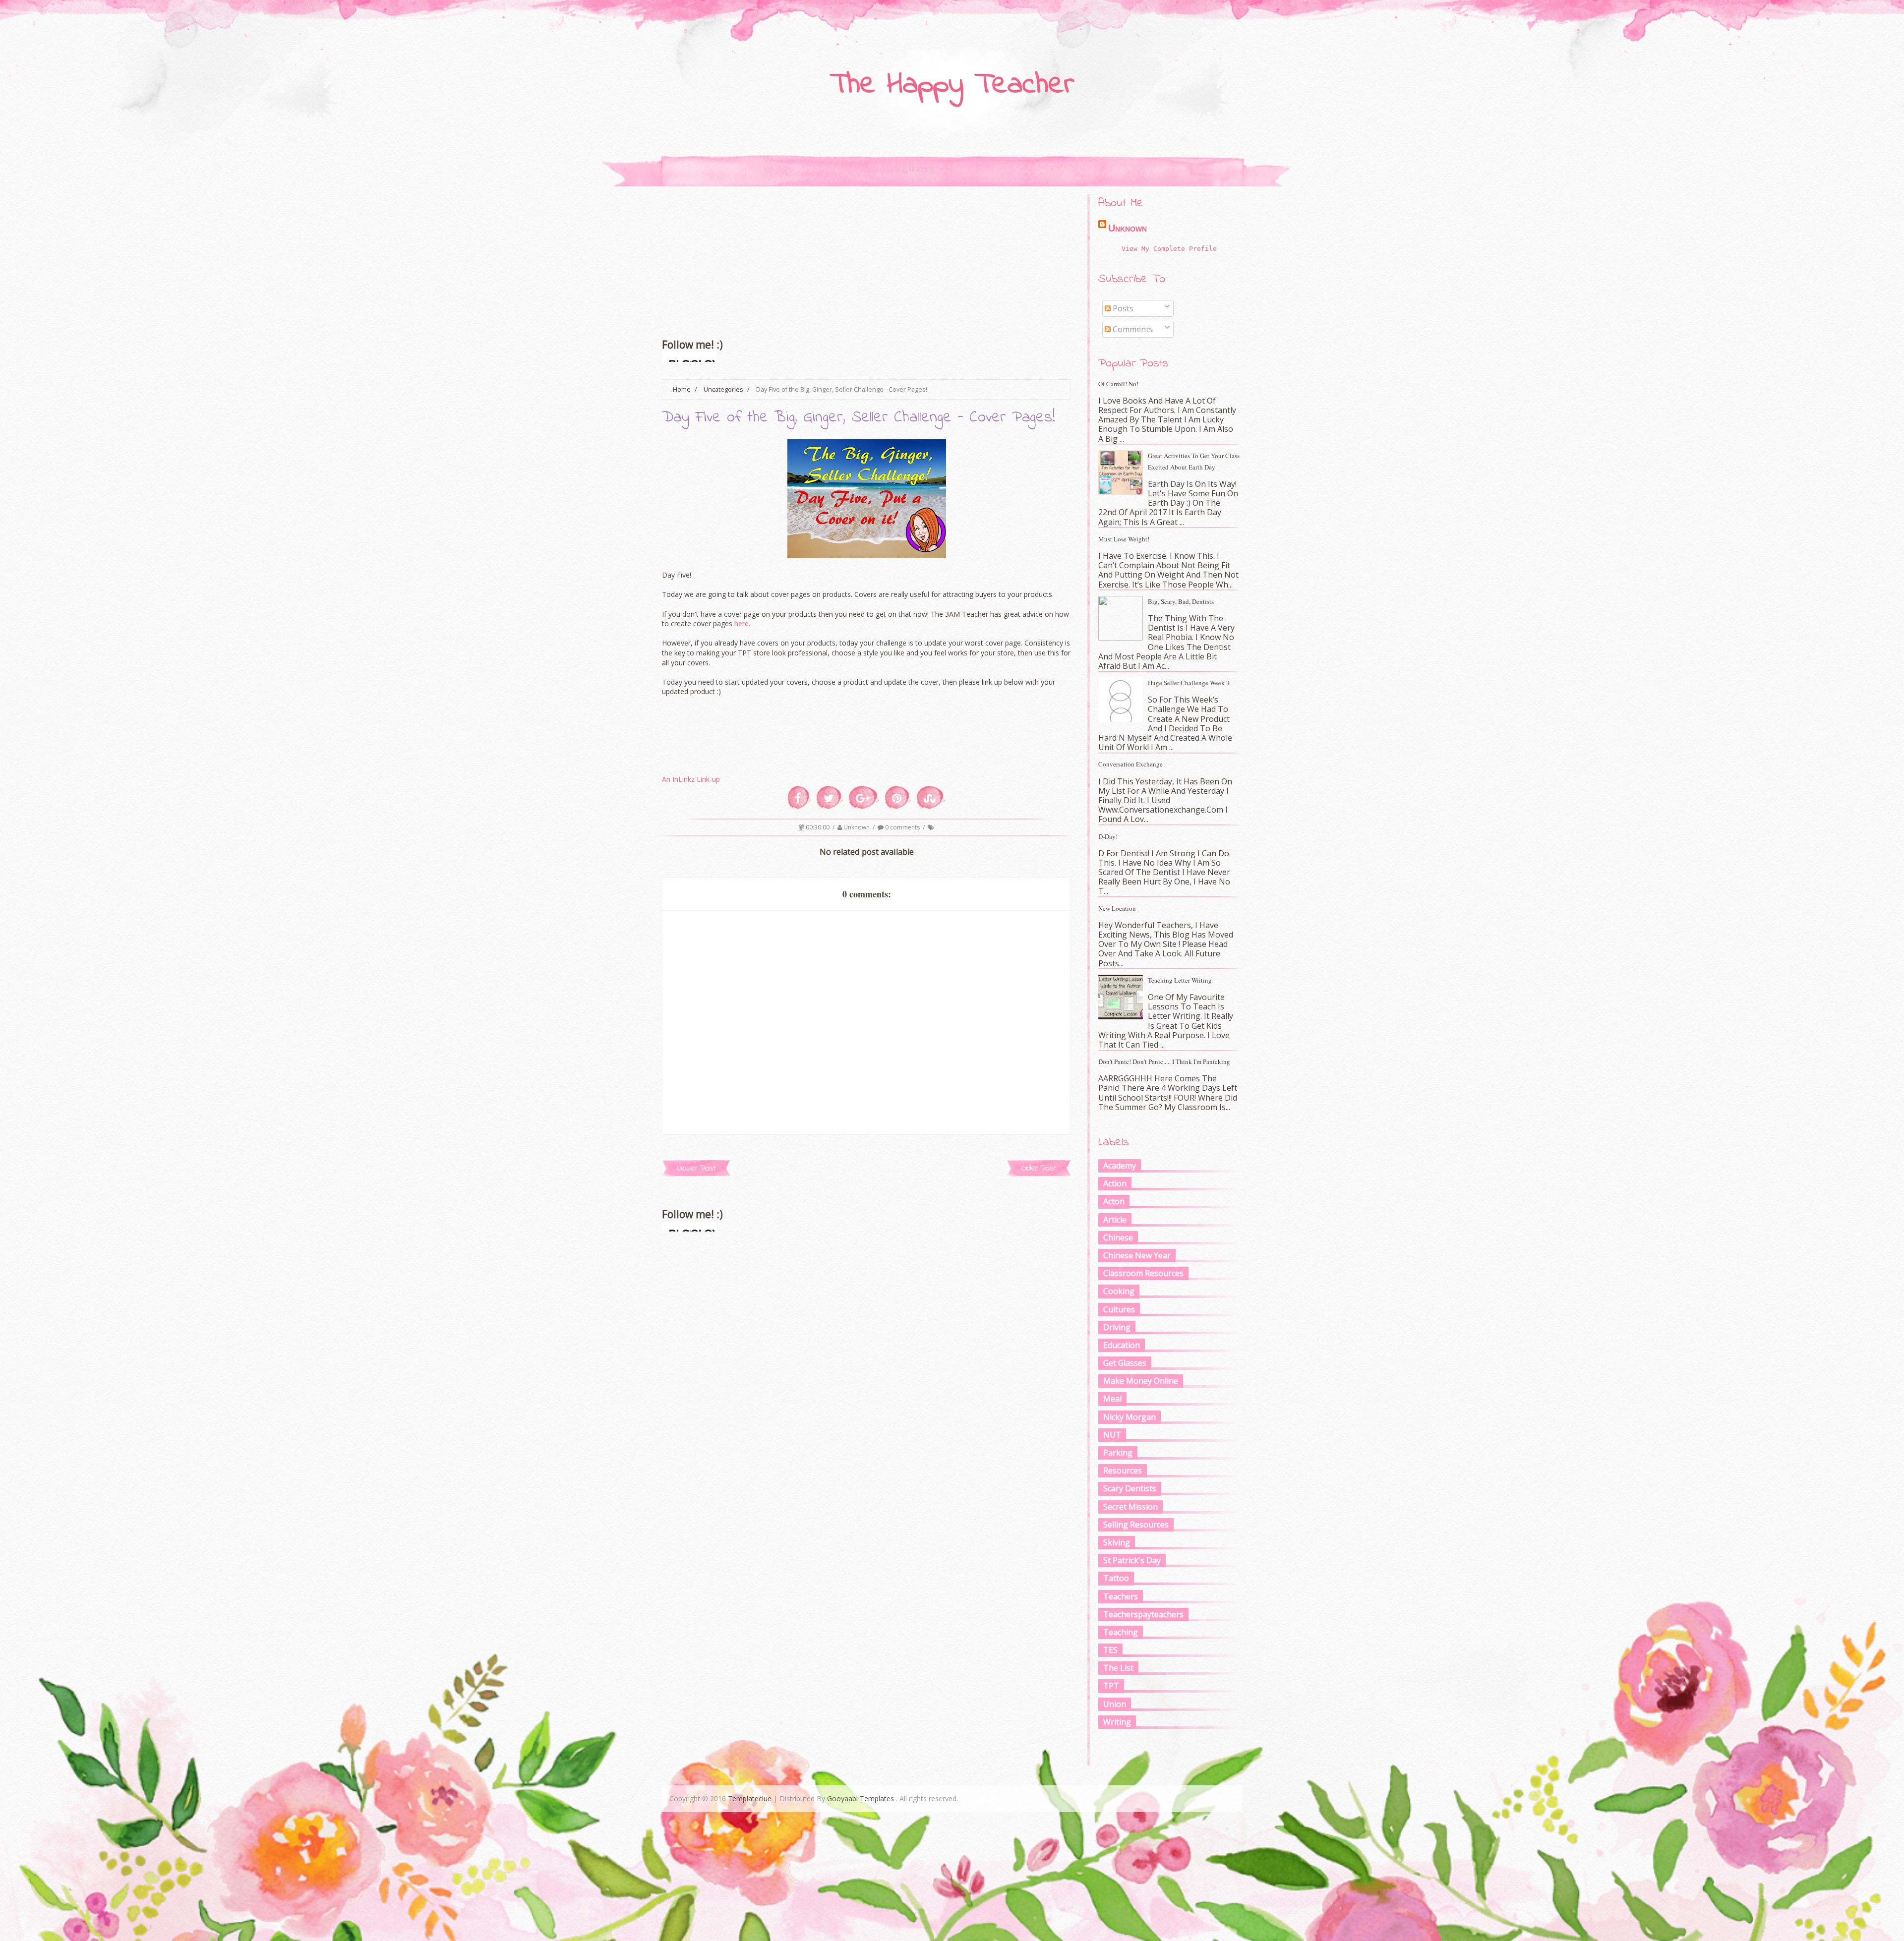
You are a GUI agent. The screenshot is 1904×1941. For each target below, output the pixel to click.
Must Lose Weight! (1124, 539)
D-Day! (1108, 836)
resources (1123, 1470)
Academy (1120, 1166)
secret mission (1130, 1507)
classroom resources (1143, 1273)
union (1115, 1704)
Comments (1132, 329)
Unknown (857, 827)
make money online (1141, 1381)
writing (1117, 1722)
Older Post (1039, 1168)
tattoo (1116, 1578)
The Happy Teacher (952, 85)
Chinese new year (1137, 1255)
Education (1122, 1345)
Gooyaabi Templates (861, 1798)
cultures (1119, 1309)
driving (1117, 1327)
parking (1118, 1453)
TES (1110, 1650)
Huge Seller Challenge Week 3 (1189, 683)
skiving (1117, 1542)
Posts (1122, 308)
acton (1114, 1201)
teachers (1121, 1596)
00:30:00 (818, 827)
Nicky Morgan (1130, 1417)
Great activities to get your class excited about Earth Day (1194, 461)
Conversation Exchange (1130, 764)
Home (682, 389)
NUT (1112, 1435)
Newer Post (696, 1168)
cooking (1119, 1291)
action (1115, 1183)
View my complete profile (1169, 249)
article (1115, 1220)
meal (1112, 1399)
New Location (1117, 908)
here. (742, 623)
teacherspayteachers (1143, 1614)
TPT (1111, 1686)
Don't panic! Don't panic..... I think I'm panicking (1164, 1061)
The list (1118, 1668)
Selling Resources (1136, 1525)
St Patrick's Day (1132, 1560)
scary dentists (1130, 1488)
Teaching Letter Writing (1180, 980)
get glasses (1125, 1363)
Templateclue (750, 1798)
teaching (1121, 1632)
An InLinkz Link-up (691, 779)
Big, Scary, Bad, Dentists (1181, 601)
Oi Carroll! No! (1118, 384)
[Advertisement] (866, 253)
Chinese (1118, 1237)
